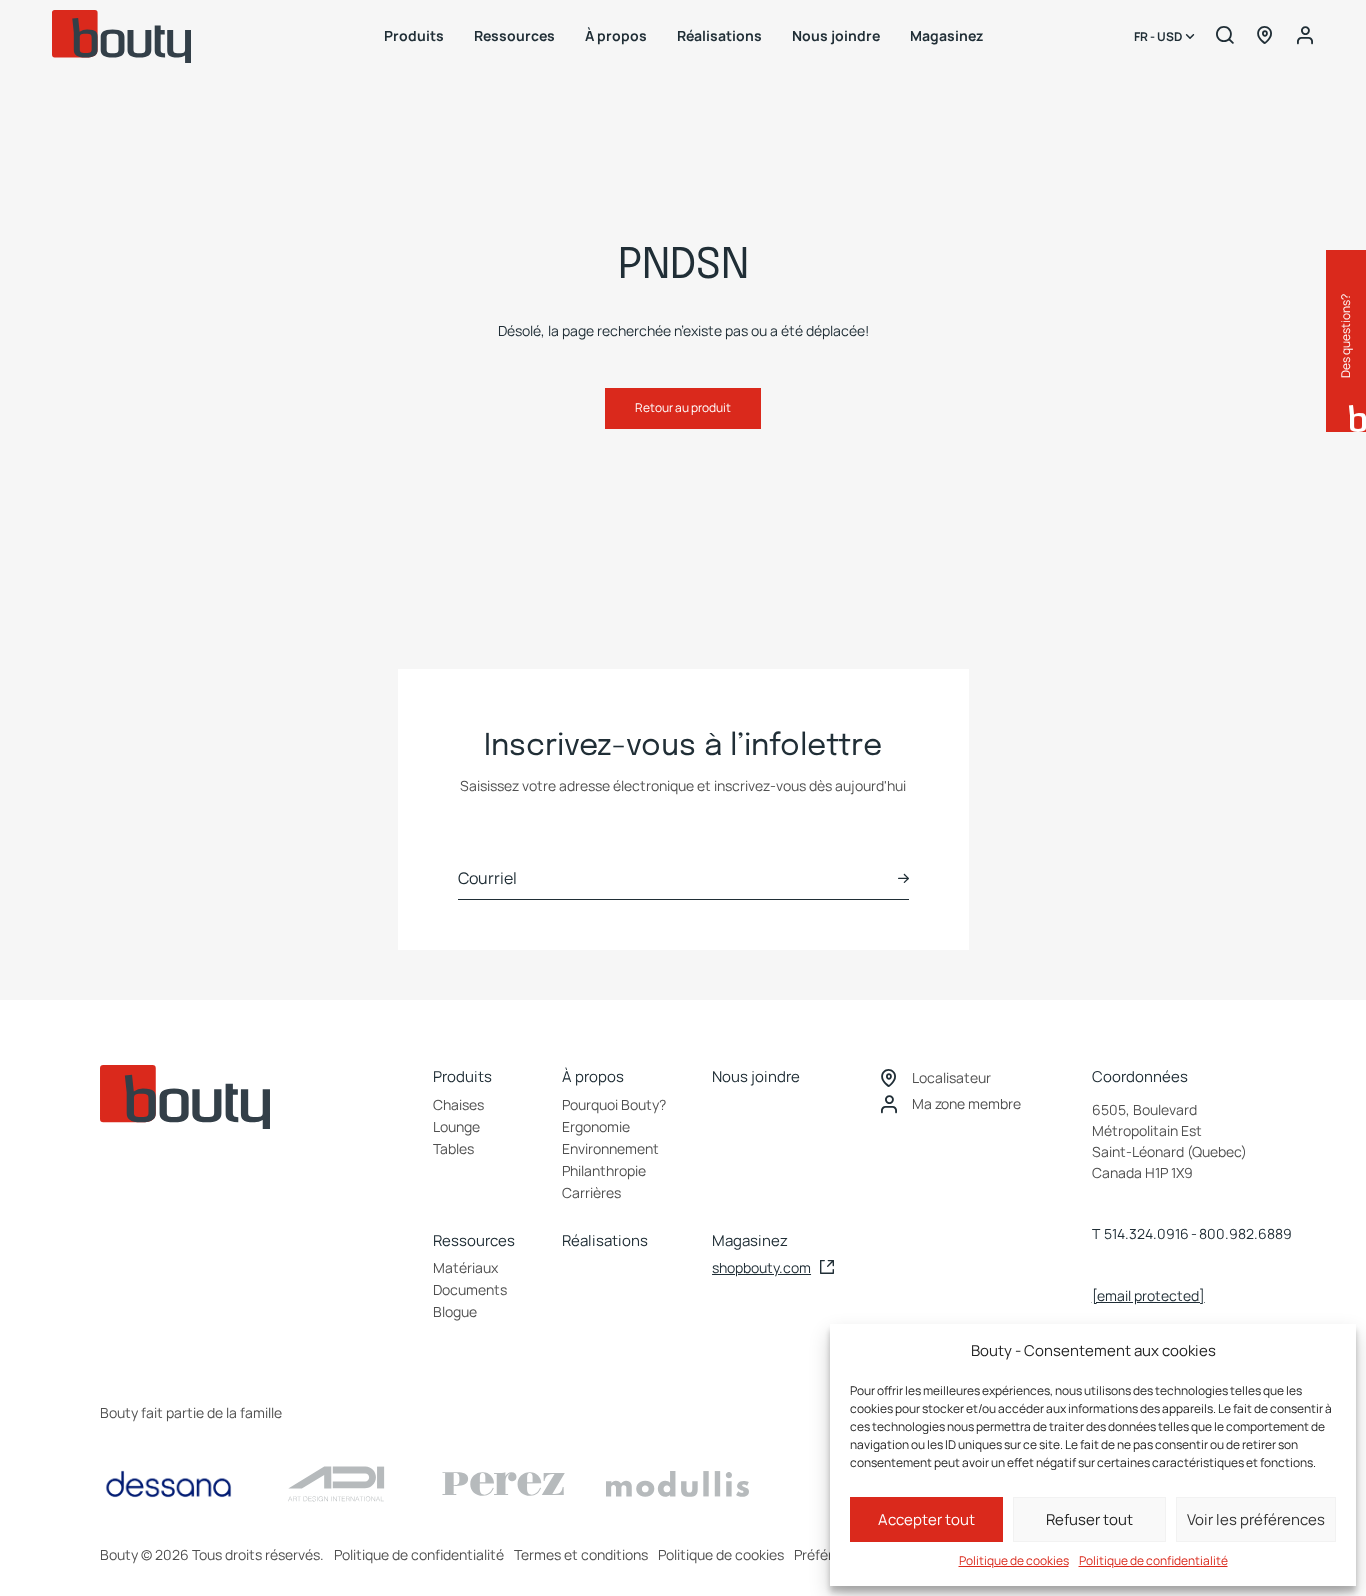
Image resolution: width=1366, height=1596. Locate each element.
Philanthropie (604, 1170)
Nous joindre (836, 35)
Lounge (456, 1126)
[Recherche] (1225, 36)
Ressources (514, 35)
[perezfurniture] (503, 1484)
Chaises (458, 1104)
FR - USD (1159, 37)
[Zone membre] (1305, 36)
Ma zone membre (966, 1103)
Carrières (591, 1192)
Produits (414, 35)
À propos (616, 35)
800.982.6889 (1245, 1233)
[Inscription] (903, 878)
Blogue (455, 1311)
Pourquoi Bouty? (614, 1104)
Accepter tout (926, 1519)
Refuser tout (1089, 1519)
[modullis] (677, 1484)
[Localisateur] (1265, 36)
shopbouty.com (761, 1267)
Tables (453, 1148)
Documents (470, 1289)
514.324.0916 (1146, 1233)
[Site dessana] (168, 1484)
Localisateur (951, 1077)
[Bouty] (122, 36)
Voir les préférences (1256, 1519)
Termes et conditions (581, 1554)
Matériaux (465, 1267)
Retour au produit (683, 407)
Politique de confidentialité (1153, 1560)
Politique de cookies (1014, 1560)
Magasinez (946, 35)
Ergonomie (596, 1126)
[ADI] (335, 1484)
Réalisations (719, 35)
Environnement (610, 1148)
